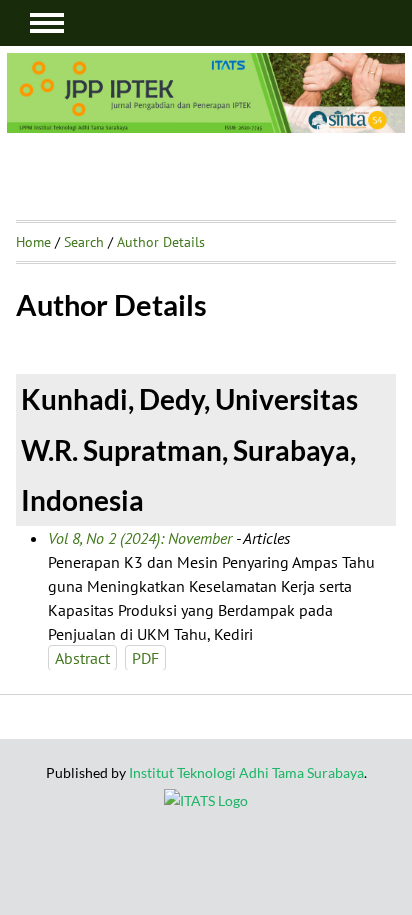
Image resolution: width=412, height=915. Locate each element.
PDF (145, 658)
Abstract (82, 658)
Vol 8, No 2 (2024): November (140, 538)
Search (84, 242)
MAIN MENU (47, 23)
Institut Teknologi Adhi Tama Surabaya (246, 772)
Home (33, 242)
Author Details (161, 242)
